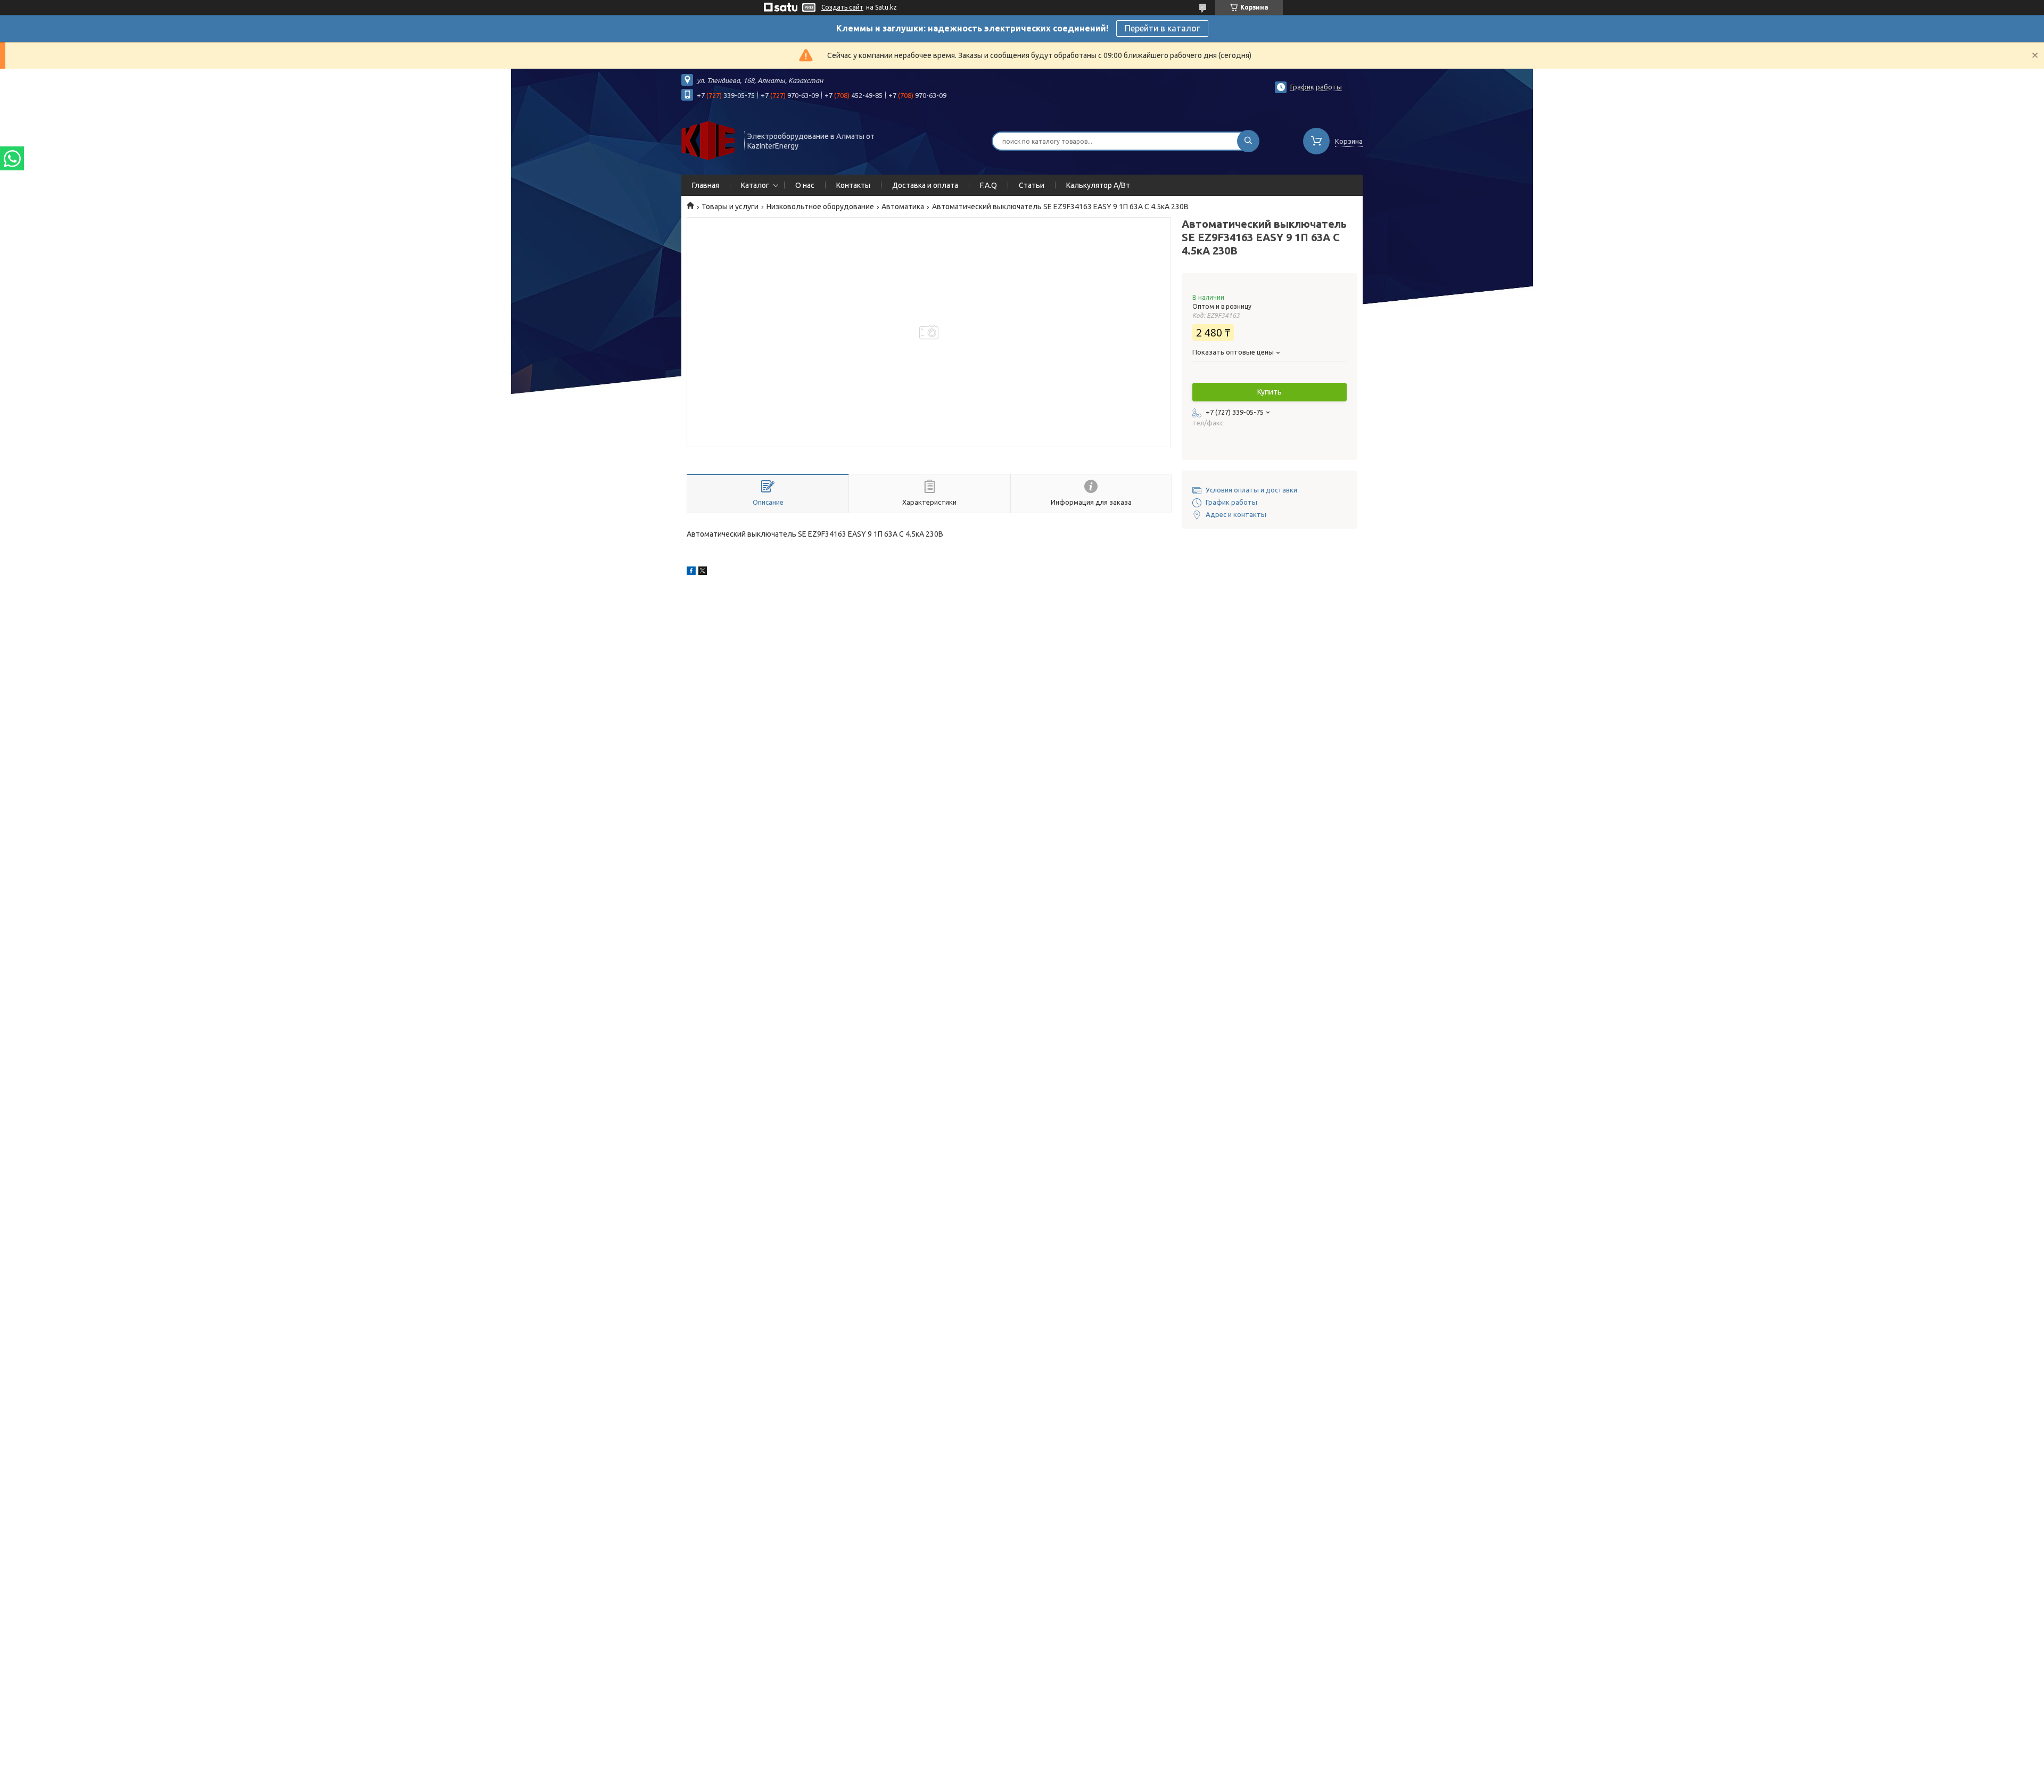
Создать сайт (842, 7)
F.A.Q (988, 185)
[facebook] (691, 572)
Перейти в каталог (1162, 28)
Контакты (853, 185)
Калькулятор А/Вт (1098, 185)
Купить (1270, 392)
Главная (706, 185)
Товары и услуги (730, 207)
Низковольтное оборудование (820, 207)
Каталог (755, 185)
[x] (703, 572)
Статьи (1032, 185)
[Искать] (1248, 141)
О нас (805, 185)
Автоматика (903, 207)
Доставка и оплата (925, 185)
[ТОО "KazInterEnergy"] (708, 140)
